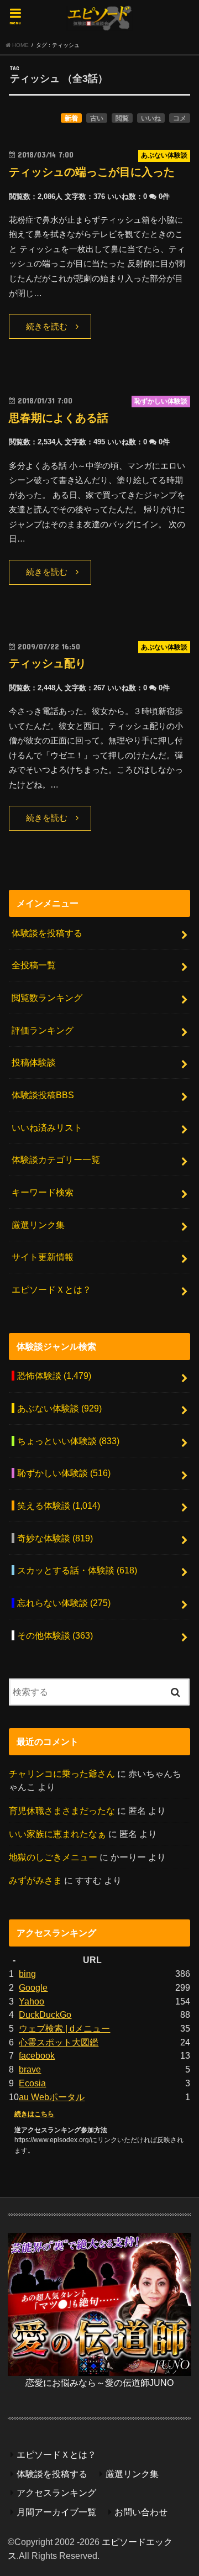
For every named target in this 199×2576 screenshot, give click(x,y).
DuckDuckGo (45, 2014)
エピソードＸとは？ (51, 1289)
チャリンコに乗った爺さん (62, 1774)
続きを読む (47, 327)
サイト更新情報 (43, 1257)
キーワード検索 (43, 1192)
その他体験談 (55, 1635)
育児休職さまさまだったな (62, 1811)
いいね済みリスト (47, 1127)
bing (27, 1974)
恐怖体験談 (54, 1376)
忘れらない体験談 (64, 1603)
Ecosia (32, 2083)
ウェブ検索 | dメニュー (64, 2028)
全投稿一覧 (34, 965)
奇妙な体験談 (55, 1538)
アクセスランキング (56, 2493)
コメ (180, 118)
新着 (71, 118)
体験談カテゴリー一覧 (56, 1160)
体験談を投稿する (47, 933)
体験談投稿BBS (43, 1095)
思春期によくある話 (59, 418)
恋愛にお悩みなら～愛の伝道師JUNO (99, 2383)
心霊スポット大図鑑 (59, 2042)
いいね (151, 118)
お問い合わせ (141, 2512)
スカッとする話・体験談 (77, 1570)
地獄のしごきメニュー (53, 1857)
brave (30, 2069)
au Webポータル (52, 2097)
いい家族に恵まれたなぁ (57, 1834)
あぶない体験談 (59, 1408)
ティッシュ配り (48, 663)
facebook (37, 2055)
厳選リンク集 (38, 1225)
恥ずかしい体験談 (64, 1473)
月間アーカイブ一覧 (56, 2512)
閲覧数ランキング (47, 998)
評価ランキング (43, 1030)
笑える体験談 (59, 1505)
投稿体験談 (34, 1062)
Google (33, 1987)
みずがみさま (35, 1880)
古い (97, 118)
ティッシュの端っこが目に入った (92, 172)
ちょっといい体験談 (68, 1441)
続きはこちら (34, 2114)
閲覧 (122, 118)
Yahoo (32, 2001)
